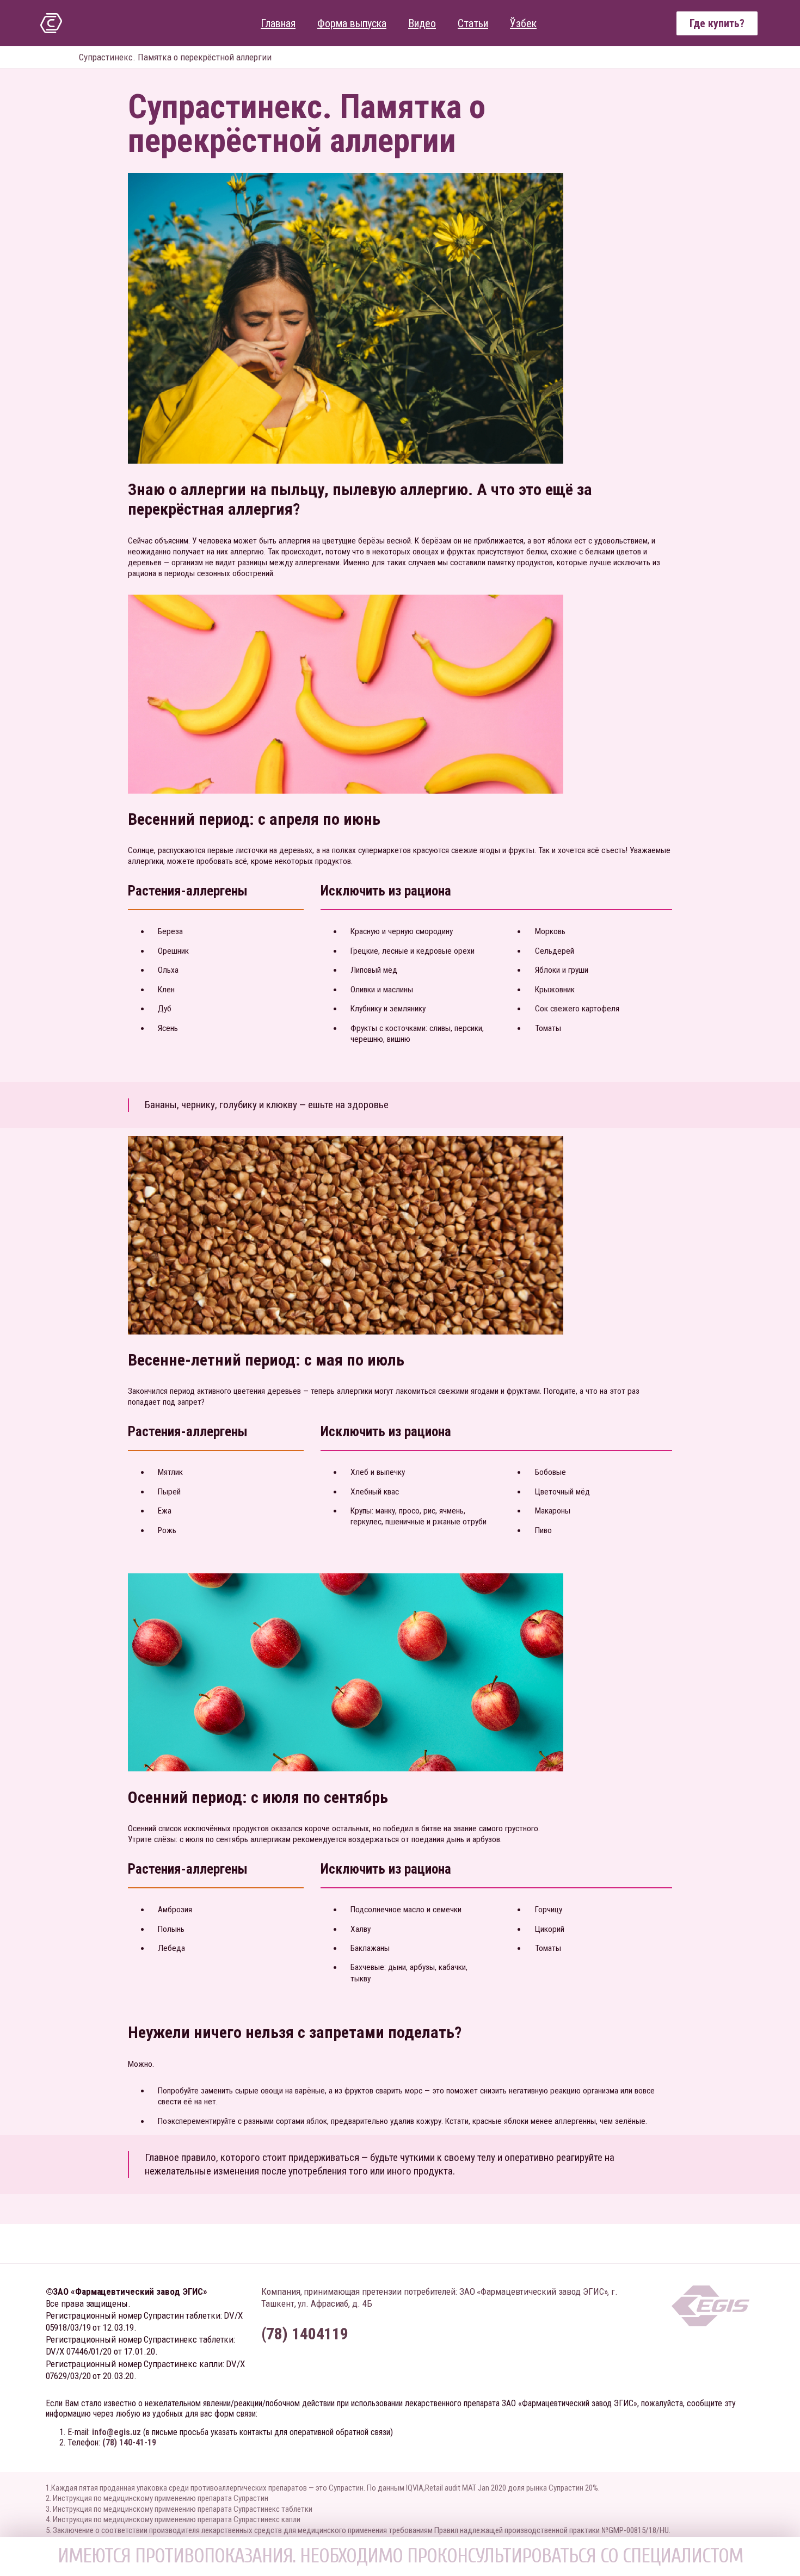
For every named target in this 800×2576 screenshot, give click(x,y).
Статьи (473, 23)
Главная (278, 23)
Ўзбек (523, 23)
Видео (422, 23)
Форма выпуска (352, 23)
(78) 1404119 (305, 2334)
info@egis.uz (116, 2432)
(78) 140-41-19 (129, 2442)
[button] (717, 23)
